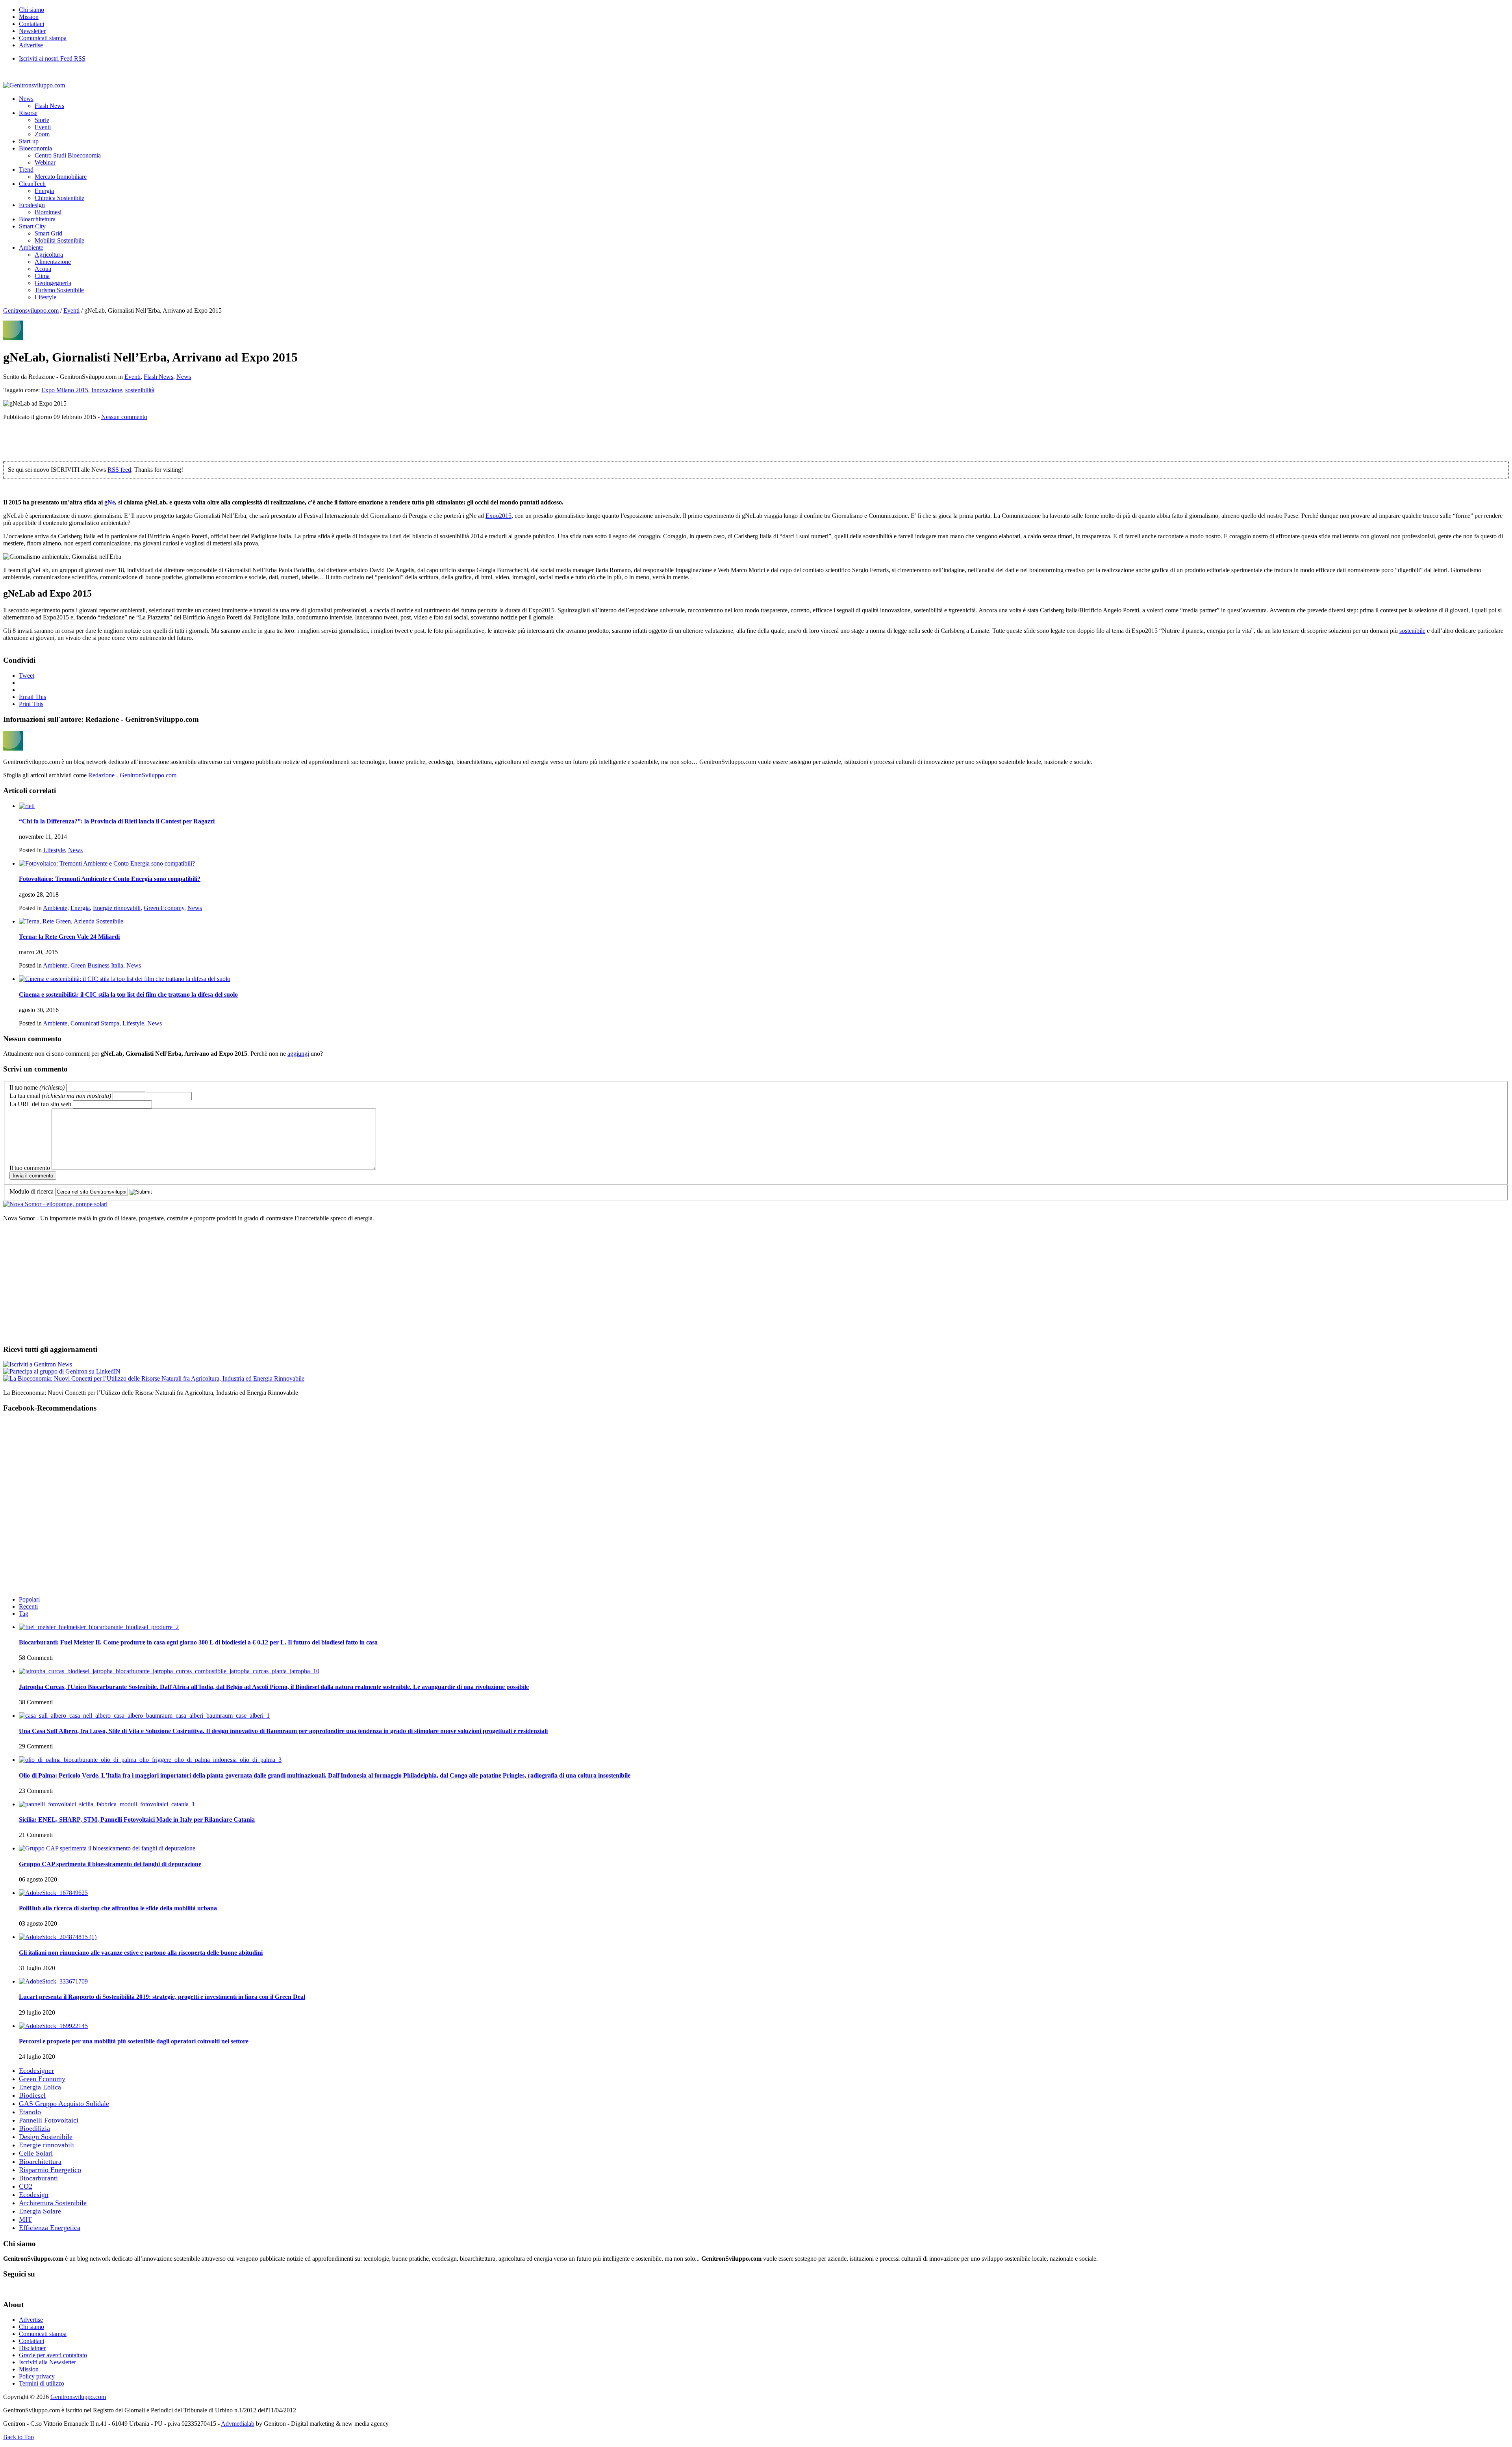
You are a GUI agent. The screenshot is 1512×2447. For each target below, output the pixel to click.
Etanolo (30, 2112)
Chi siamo (31, 10)
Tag (24, 1614)
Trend (26, 170)
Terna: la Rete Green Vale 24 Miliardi (69, 937)
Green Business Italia (97, 965)
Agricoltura (49, 255)
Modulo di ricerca (31, 1191)
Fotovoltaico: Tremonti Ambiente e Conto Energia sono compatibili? (110, 879)
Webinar (45, 162)
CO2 (26, 2186)
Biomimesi (48, 212)
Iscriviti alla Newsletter (47, 2362)
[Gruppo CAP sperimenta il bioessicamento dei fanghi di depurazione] (107, 1848)
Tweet (27, 676)
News (26, 99)
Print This (31, 704)
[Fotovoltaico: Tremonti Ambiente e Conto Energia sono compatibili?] (107, 863)
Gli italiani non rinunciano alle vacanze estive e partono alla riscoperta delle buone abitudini (141, 1953)
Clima (42, 276)
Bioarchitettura (37, 219)
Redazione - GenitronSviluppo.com (132, 775)
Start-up (29, 141)
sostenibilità (140, 390)
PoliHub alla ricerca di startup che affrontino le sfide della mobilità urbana (118, 1908)
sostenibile (1412, 631)
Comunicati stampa (43, 38)
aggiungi (298, 1054)
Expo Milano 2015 (65, 390)
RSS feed (119, 470)
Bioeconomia (35, 148)
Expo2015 (498, 516)
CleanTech (32, 184)
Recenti (28, 1606)
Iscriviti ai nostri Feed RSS (52, 58)
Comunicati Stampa (95, 1023)
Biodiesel (32, 2095)
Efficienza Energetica (50, 2228)
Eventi (43, 127)
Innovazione (107, 390)
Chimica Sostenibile (59, 198)
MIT (25, 2219)
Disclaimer (32, 2348)
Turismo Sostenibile (59, 290)
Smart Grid (48, 233)
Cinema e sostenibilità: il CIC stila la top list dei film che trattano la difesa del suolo (128, 995)
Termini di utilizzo (42, 2383)
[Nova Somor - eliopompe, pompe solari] (55, 1204)
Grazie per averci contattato (53, 2355)
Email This (32, 697)
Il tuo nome (37, 1087)
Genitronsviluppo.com (31, 311)
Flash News (49, 106)
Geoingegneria (53, 283)
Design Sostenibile (46, 2137)
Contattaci (31, 24)
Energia (44, 191)
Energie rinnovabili (117, 908)
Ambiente (31, 247)
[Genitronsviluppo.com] (34, 85)
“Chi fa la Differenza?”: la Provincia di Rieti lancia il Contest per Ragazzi (117, 821)
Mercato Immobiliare (61, 177)
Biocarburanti (38, 2178)
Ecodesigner (36, 2071)
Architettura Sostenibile (53, 2203)
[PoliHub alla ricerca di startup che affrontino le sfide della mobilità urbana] (53, 1893)
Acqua (43, 269)
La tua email (60, 1096)
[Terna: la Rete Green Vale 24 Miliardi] (71, 921)
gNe (110, 502)
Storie (42, 120)
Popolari (29, 1599)
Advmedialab (238, 2424)
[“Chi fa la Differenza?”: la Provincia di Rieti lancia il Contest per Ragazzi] (27, 806)
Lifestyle (45, 297)
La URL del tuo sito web (40, 1104)
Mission (29, 17)
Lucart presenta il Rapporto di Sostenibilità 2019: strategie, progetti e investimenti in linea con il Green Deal (162, 1997)
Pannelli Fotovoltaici (49, 2120)
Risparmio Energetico (50, 2170)
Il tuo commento (30, 1168)
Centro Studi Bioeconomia (68, 155)
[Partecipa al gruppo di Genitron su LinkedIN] (62, 1371)
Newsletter (32, 31)
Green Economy (164, 908)
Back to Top (19, 2437)
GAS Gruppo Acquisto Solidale (64, 2104)
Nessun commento (124, 417)
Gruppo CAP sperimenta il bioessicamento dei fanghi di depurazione (110, 1864)
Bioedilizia (34, 2128)
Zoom (42, 134)
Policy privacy (37, 2376)
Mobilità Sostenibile (59, 240)
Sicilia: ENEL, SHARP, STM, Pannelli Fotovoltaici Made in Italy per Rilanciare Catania (137, 1819)
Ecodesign (32, 205)
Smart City (32, 226)
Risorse (28, 113)
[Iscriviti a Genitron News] (38, 1364)
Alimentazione (53, 262)
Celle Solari (36, 2153)
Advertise (31, 45)
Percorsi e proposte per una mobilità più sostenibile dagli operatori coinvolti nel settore (134, 2041)
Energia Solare (40, 2211)
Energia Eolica (40, 2087)
